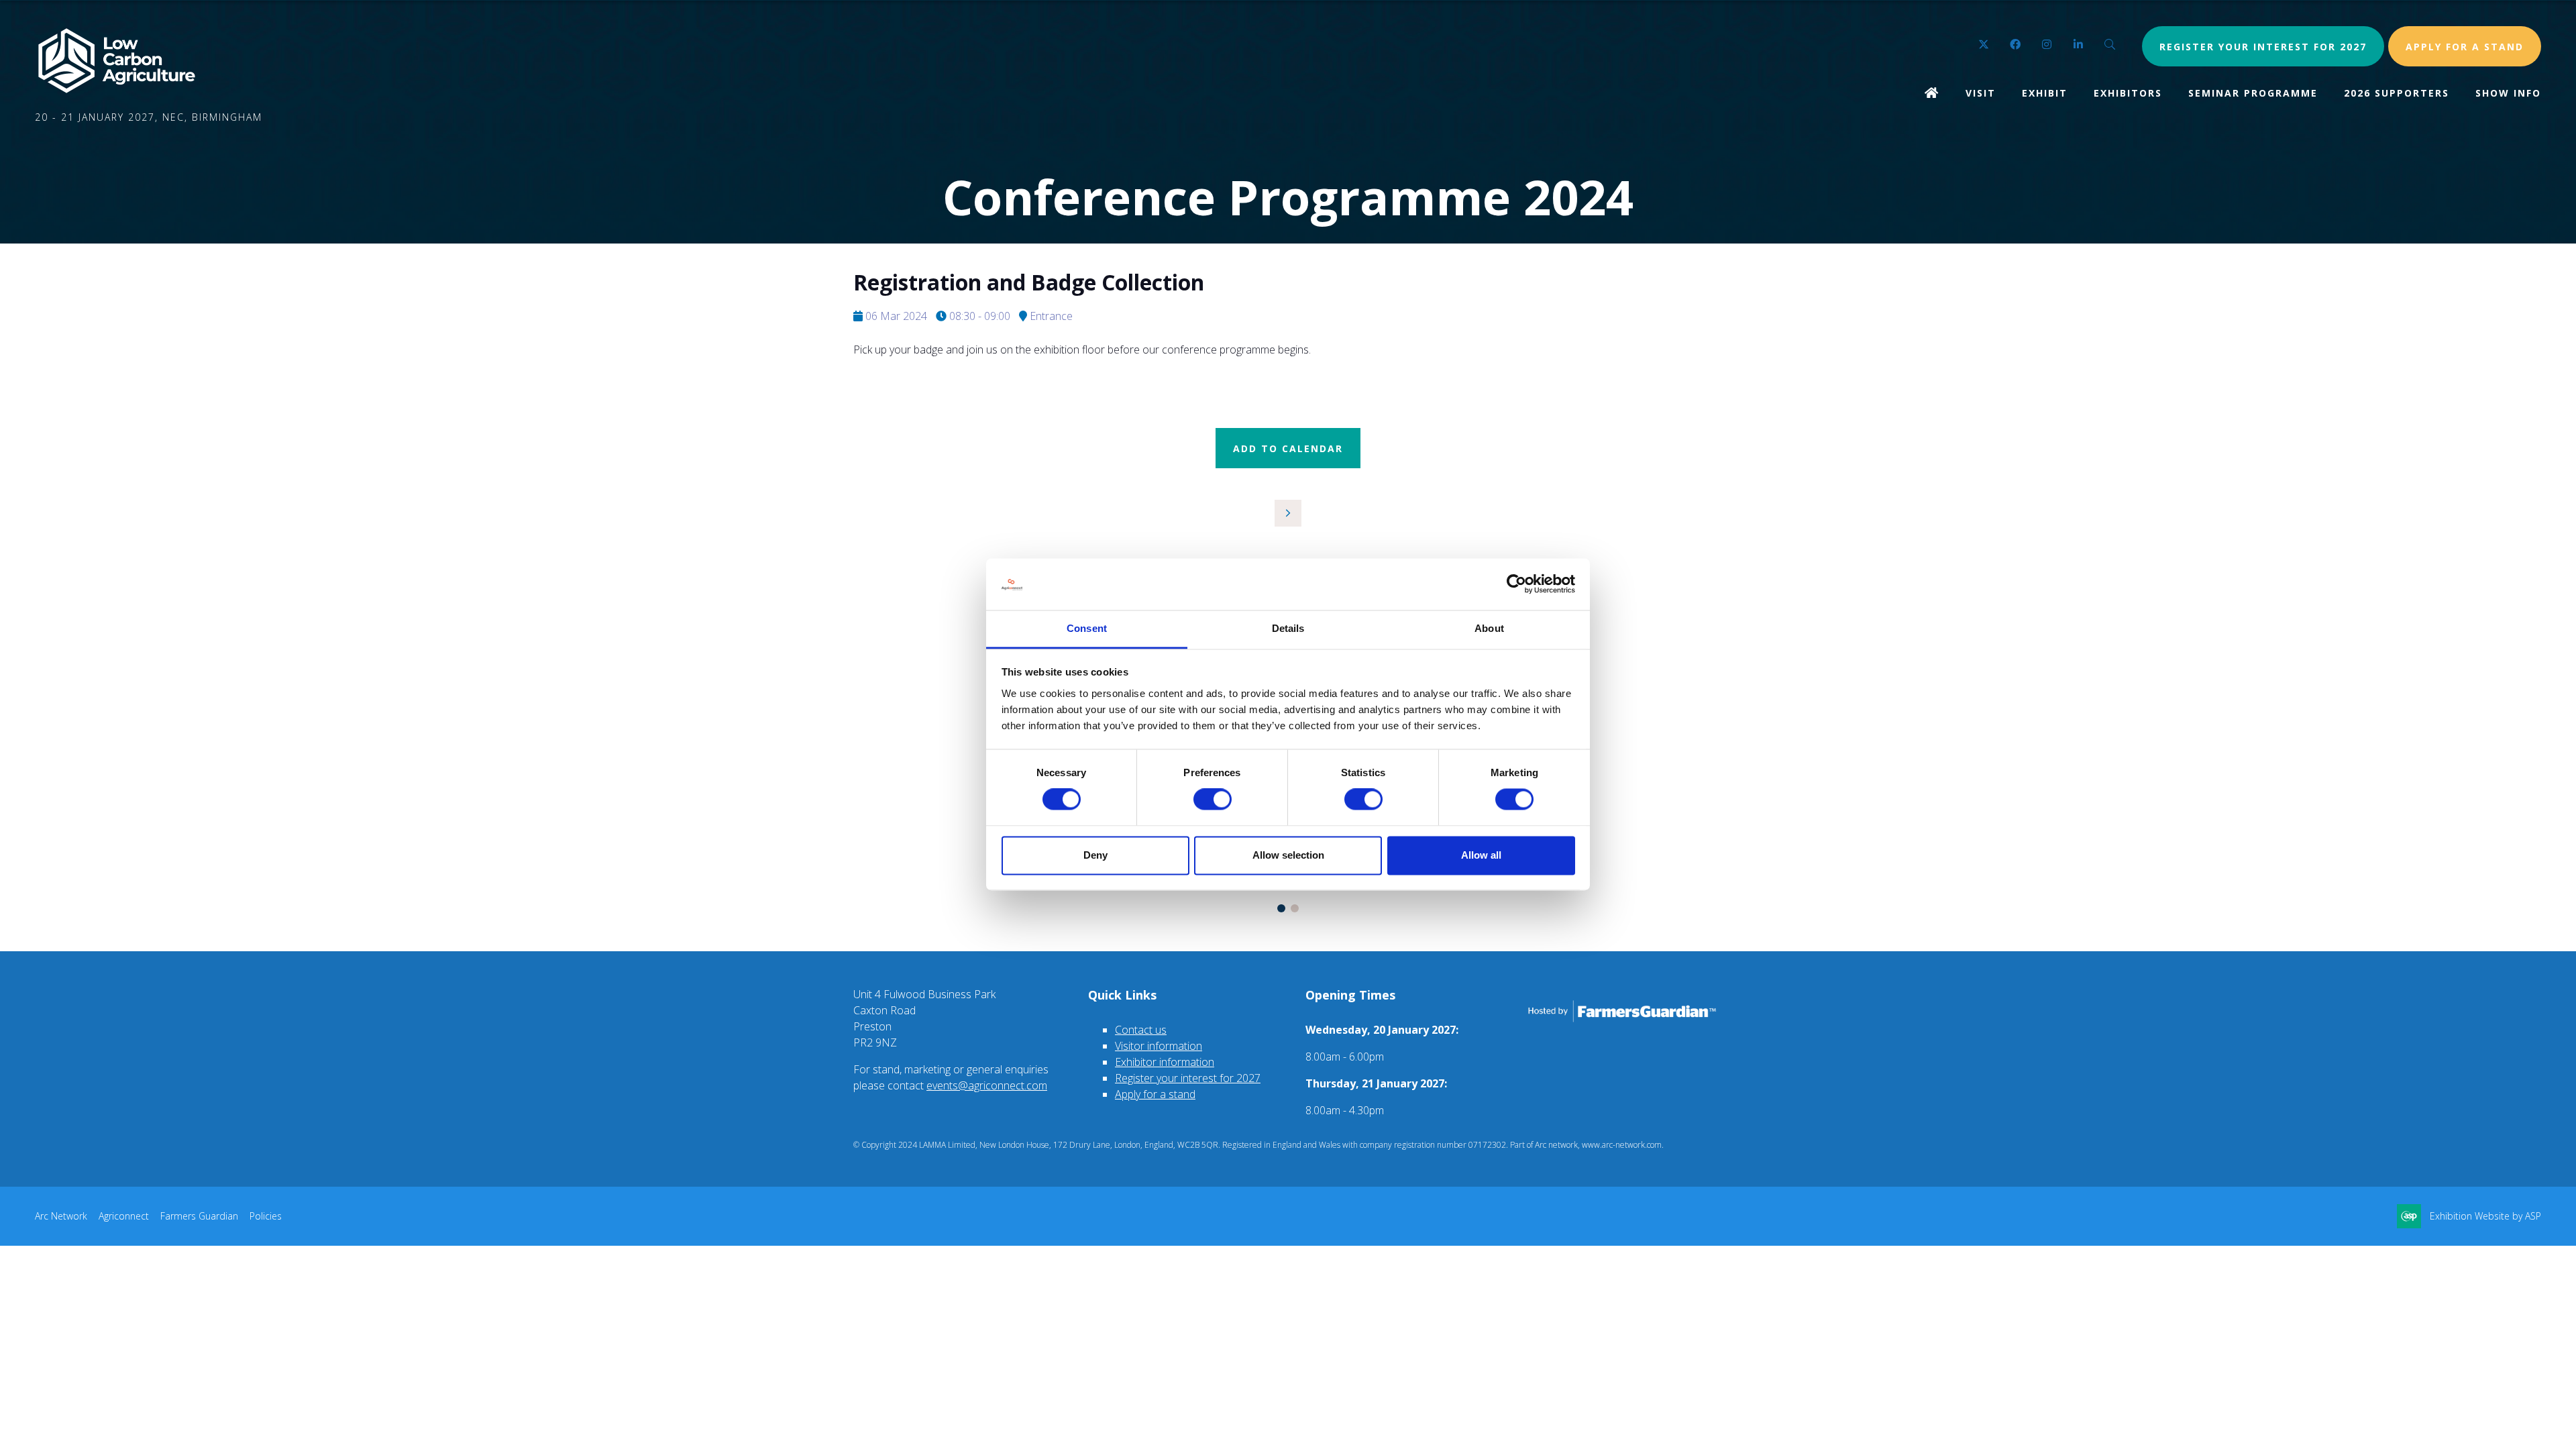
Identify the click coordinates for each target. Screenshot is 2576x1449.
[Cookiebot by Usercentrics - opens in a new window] (1516, 584)
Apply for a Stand (2465, 47)
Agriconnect (124, 1216)
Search (2110, 45)
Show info (2508, 93)
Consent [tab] (1087, 628)
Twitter (1984, 45)
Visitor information (1159, 1046)
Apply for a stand (1155, 1094)
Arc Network (61, 1216)
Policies (266, 1216)
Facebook (2016, 45)
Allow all (1481, 855)
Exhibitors (2128, 93)
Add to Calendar (1288, 448)
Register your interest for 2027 (2263, 47)
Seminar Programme (2253, 93)
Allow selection (1288, 855)
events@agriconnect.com (987, 1085)
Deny (1095, 855)
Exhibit (2045, 93)
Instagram (2047, 45)
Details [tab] (1288, 628)
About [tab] (1489, 628)
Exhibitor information (1165, 1062)
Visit (1981, 93)
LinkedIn (2079, 45)
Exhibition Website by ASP (2485, 1216)
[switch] (1213, 800)
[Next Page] (1288, 513)
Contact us (1141, 1030)
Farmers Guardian (199, 1216)
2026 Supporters (2397, 93)
